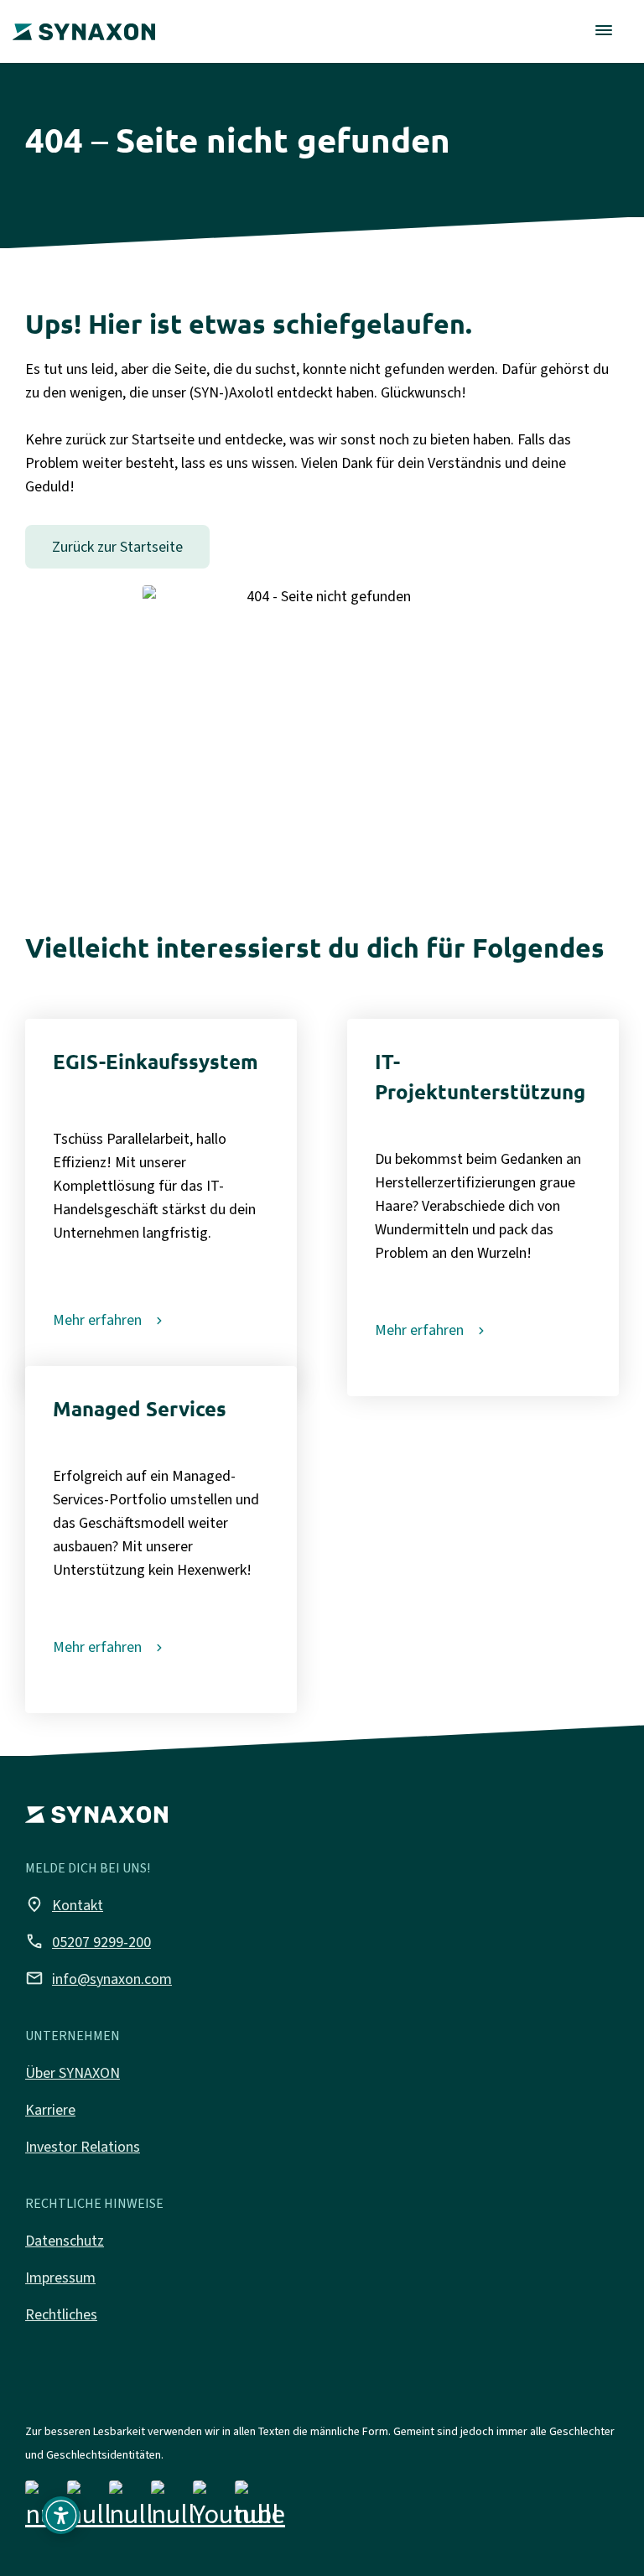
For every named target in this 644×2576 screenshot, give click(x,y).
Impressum (60, 2277)
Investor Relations (83, 2147)
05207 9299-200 (88, 1941)
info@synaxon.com (99, 1978)
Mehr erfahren (97, 1320)
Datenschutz (65, 2241)
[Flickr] (173, 2508)
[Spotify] (257, 2508)
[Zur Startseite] (84, 20)
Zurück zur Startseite (117, 547)
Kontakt (64, 1904)
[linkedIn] (131, 2508)
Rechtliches (61, 2314)
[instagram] (89, 2508)
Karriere (50, 2110)
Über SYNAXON (73, 2073)
